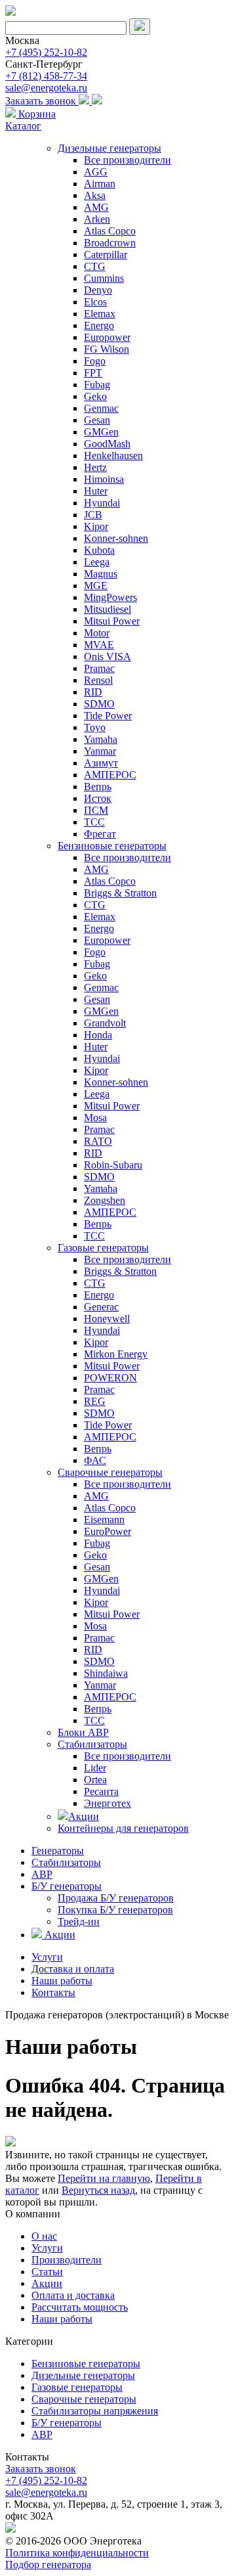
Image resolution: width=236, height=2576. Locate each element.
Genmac (101, 408)
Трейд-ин (79, 1921)
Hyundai (102, 503)
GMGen (101, 432)
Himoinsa (104, 479)
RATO (98, 1141)
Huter (96, 491)
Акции (84, 1816)
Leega (97, 562)
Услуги (47, 1957)
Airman (100, 184)
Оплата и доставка (73, 2295)
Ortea (95, 1780)
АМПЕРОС (110, 775)
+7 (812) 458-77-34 (46, 76)
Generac (101, 1307)
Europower (107, 337)
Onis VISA (108, 656)
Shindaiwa (106, 1673)
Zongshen (105, 1200)
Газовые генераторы (103, 1248)
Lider (95, 1768)
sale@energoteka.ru (46, 88)
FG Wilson (107, 349)
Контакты (53, 1992)
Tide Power (108, 716)
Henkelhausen (113, 455)
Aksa (95, 195)
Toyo (95, 727)
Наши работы (62, 1981)
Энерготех (108, 1803)
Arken (97, 219)
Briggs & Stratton (120, 893)
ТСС (94, 822)
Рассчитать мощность (80, 2307)
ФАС (95, 1460)
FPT (93, 373)
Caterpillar (106, 255)
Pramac (99, 668)
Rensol (98, 680)
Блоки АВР (83, 1732)
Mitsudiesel (108, 609)
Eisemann (104, 1520)
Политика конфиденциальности (77, 2553)
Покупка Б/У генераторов (115, 1910)
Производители (67, 2260)
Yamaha (101, 739)
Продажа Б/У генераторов (116, 1898)
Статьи (47, 2272)
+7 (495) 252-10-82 (46, 52)
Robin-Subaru (113, 1165)
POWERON (110, 1378)
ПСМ (96, 810)
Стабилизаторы (92, 1744)
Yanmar (100, 751)
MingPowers (110, 597)
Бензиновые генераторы (112, 846)
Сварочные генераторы (110, 1472)
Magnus (101, 574)
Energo (99, 325)
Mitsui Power (112, 621)
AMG (96, 207)
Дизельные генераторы (109, 148)
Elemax (100, 314)
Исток (98, 798)
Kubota (99, 550)
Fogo (95, 361)
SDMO (99, 704)
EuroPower (108, 1531)
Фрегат (100, 834)
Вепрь (98, 787)
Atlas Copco (110, 231)
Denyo (98, 290)
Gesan (97, 420)
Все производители (128, 160)
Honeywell (107, 1319)
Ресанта (101, 1791)
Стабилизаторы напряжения (95, 2411)
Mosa (95, 1118)
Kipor (96, 526)
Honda (98, 1035)
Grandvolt (105, 1023)
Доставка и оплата (73, 1969)
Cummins (104, 278)
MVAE (99, 645)
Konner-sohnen (116, 538)
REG (95, 1401)
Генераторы (58, 1851)
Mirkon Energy (116, 1354)
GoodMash (107, 444)
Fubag (97, 385)
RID (93, 692)
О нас (44, 2236)
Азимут (101, 763)
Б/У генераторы (67, 1886)
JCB (93, 515)
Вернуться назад (98, 2190)
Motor (97, 633)
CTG (95, 266)
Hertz (95, 467)
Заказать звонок (42, 101)
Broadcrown (110, 243)
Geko (95, 396)
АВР (42, 1874)
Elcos (95, 302)
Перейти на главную (104, 2178)
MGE (96, 586)
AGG (96, 172)
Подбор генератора (48, 2565)
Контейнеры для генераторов (123, 1828)
